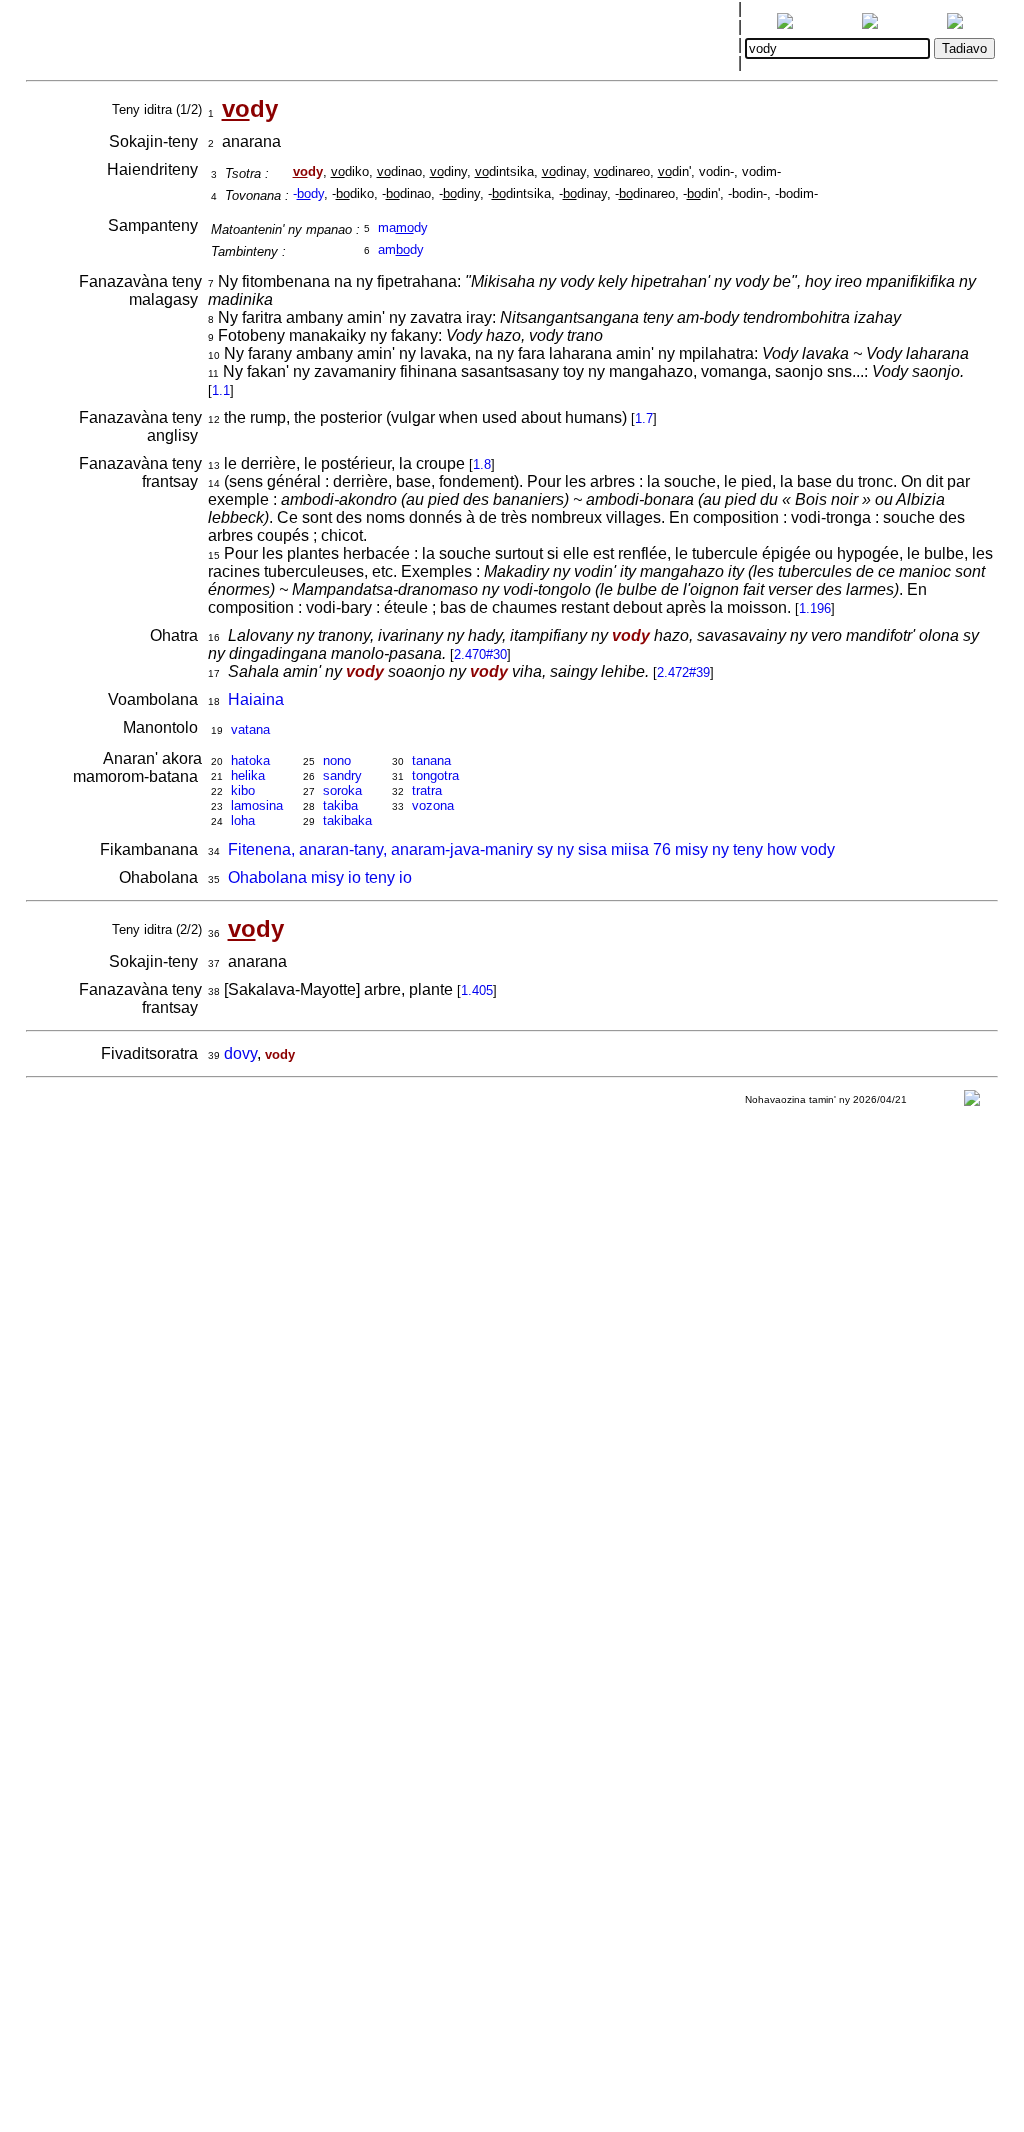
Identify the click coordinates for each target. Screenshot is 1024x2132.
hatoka (250, 760)
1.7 (644, 418)
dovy (240, 1053)
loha (243, 820)
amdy (401, 249)
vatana (250, 729)
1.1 (221, 390)
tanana (431, 760)
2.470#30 (480, 654)
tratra (427, 790)
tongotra (435, 775)
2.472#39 (683, 672)
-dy (308, 193)
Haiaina (256, 699)
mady (403, 227)
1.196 (815, 608)
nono (337, 760)
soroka (342, 790)
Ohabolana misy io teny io (320, 877)
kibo (243, 790)
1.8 (482, 464)
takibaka (347, 820)
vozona (433, 805)
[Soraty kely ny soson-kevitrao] (972, 1102)
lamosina (257, 805)
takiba (340, 805)
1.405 (477, 990)
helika (248, 775)
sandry (342, 775)
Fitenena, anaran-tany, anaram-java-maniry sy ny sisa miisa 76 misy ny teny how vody (531, 849)
